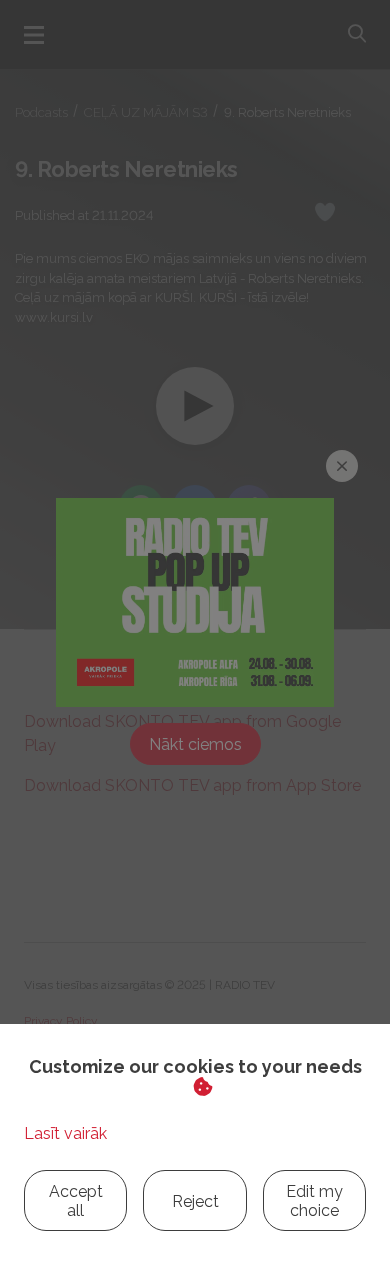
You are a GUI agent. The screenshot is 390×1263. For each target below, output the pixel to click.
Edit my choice (314, 1201)
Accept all (76, 1201)
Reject (195, 1201)
